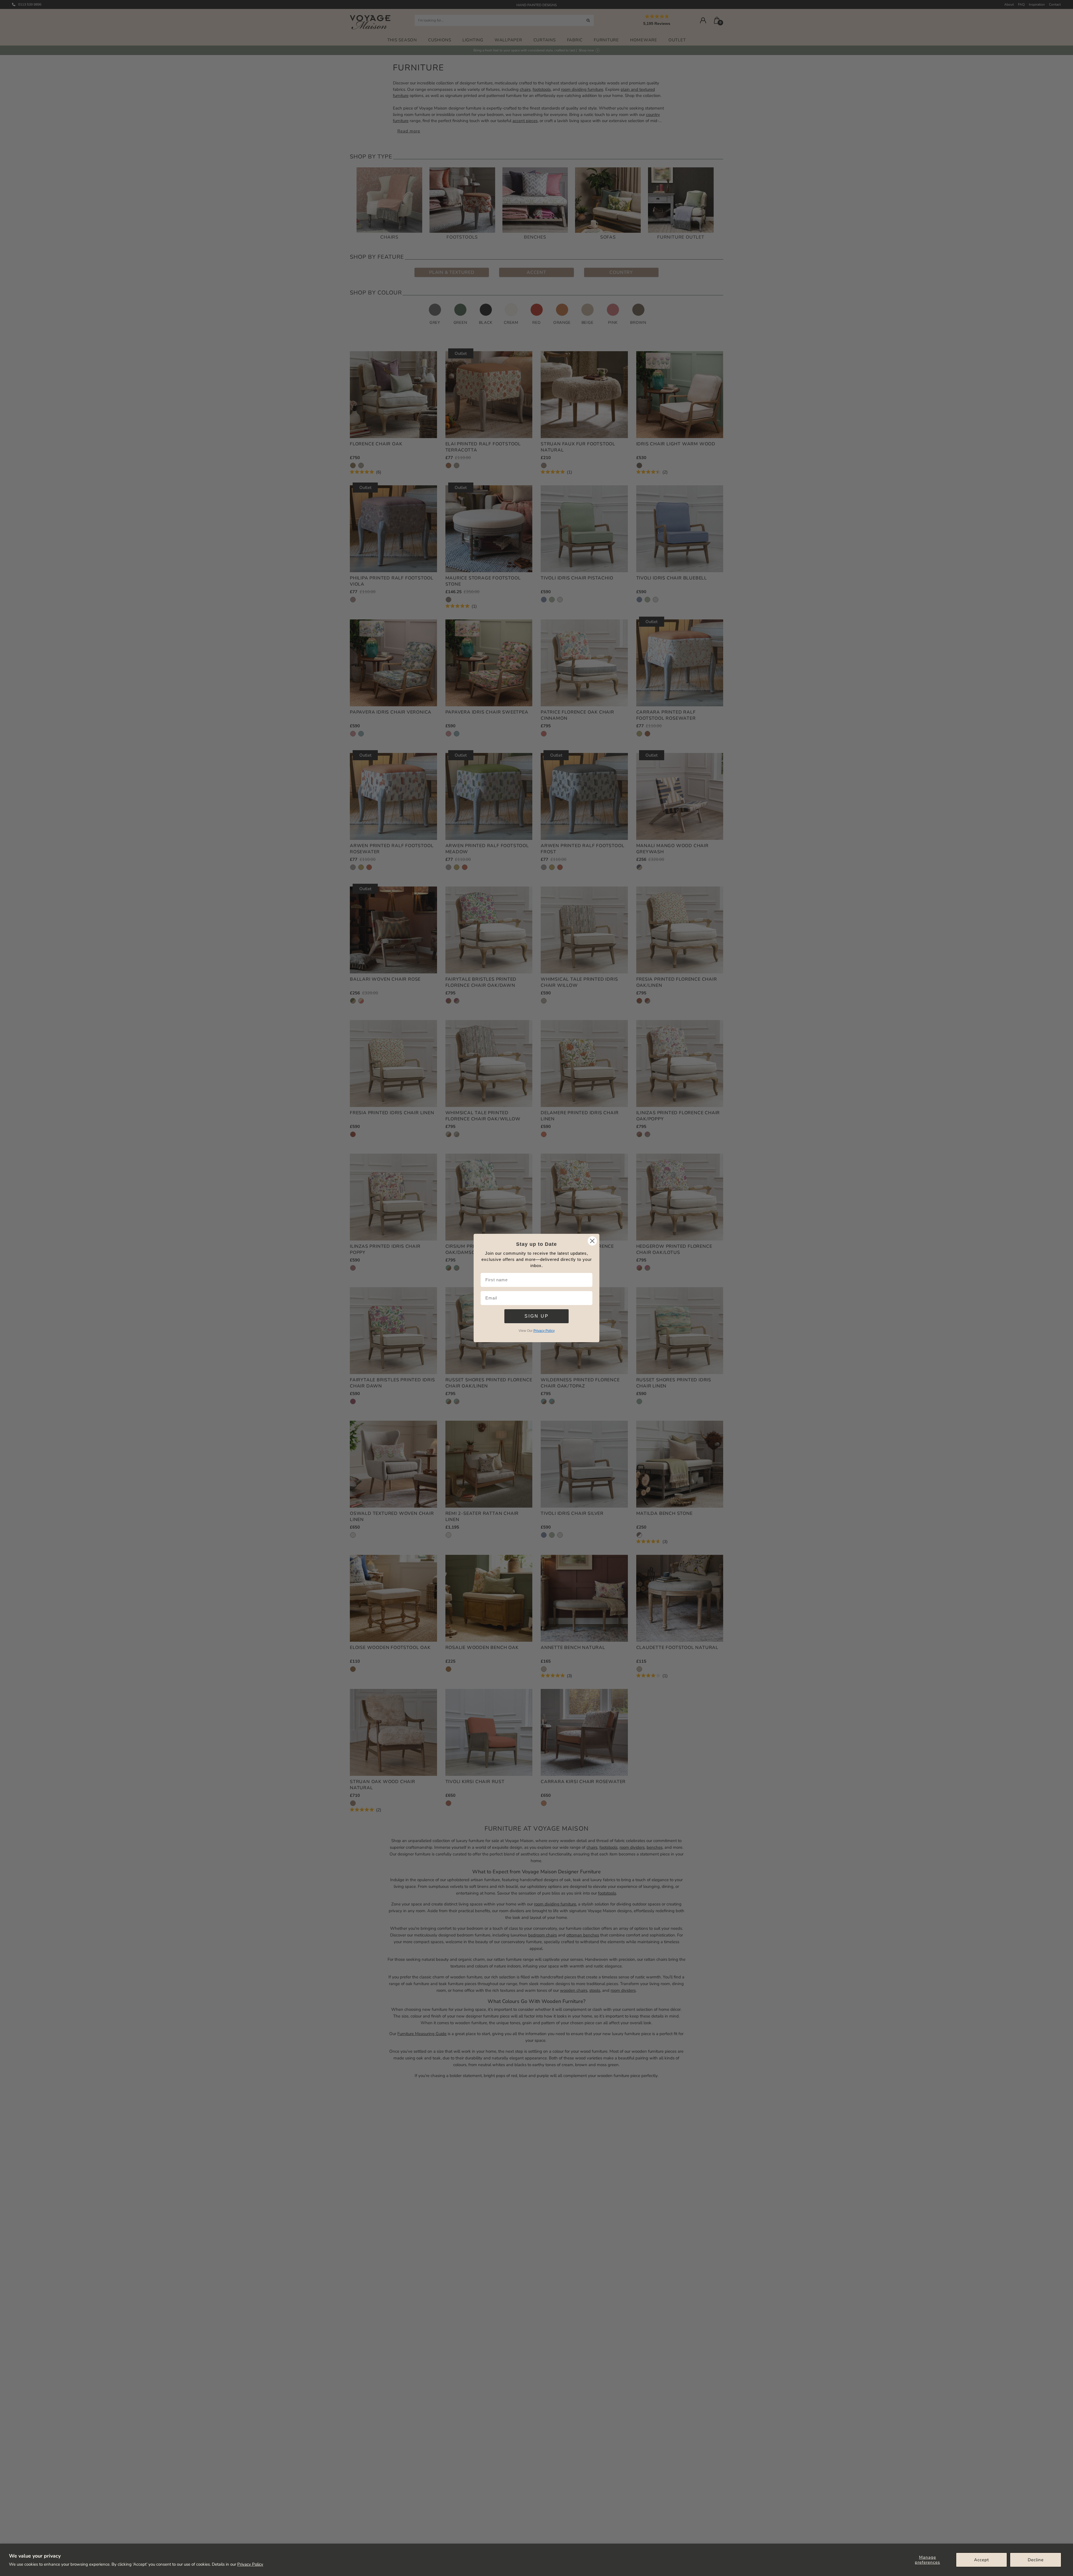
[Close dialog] (592, 1241)
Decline (1036, 2560)
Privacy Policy (250, 2564)
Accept (981, 2560)
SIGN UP (537, 1316)
